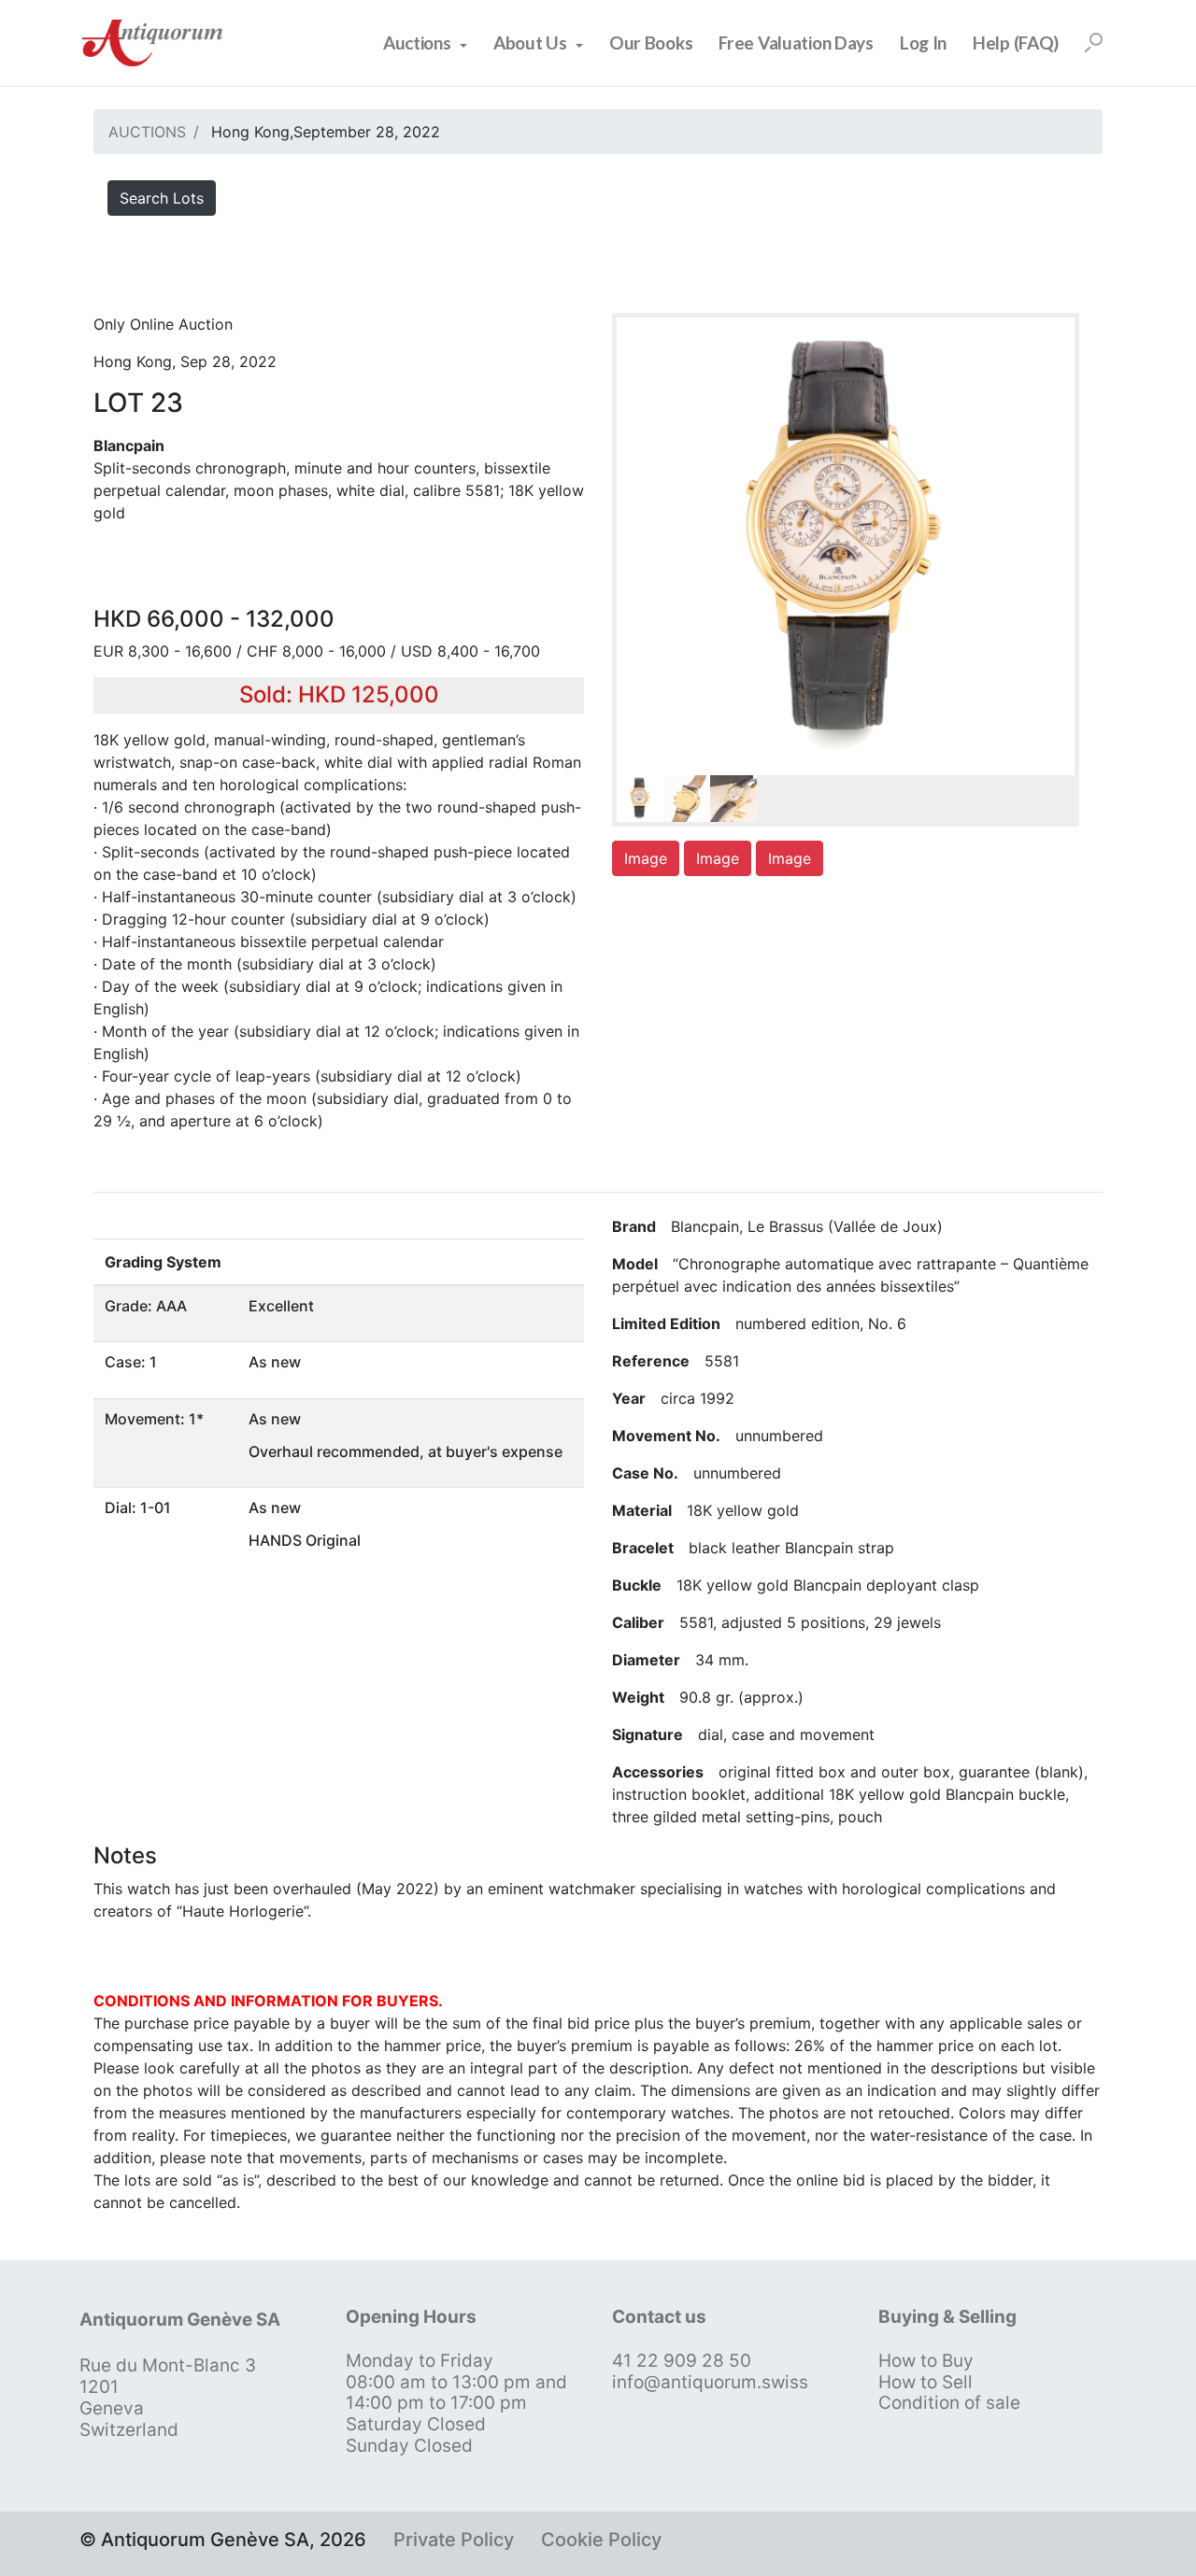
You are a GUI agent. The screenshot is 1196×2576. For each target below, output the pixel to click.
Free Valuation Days (796, 42)
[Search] (1093, 43)
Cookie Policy (601, 2540)
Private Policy (454, 2540)
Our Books (651, 42)
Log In (923, 42)
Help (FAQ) (1016, 42)
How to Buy (926, 2361)
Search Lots (162, 198)
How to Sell (925, 2382)
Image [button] (646, 858)
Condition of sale (949, 2403)
